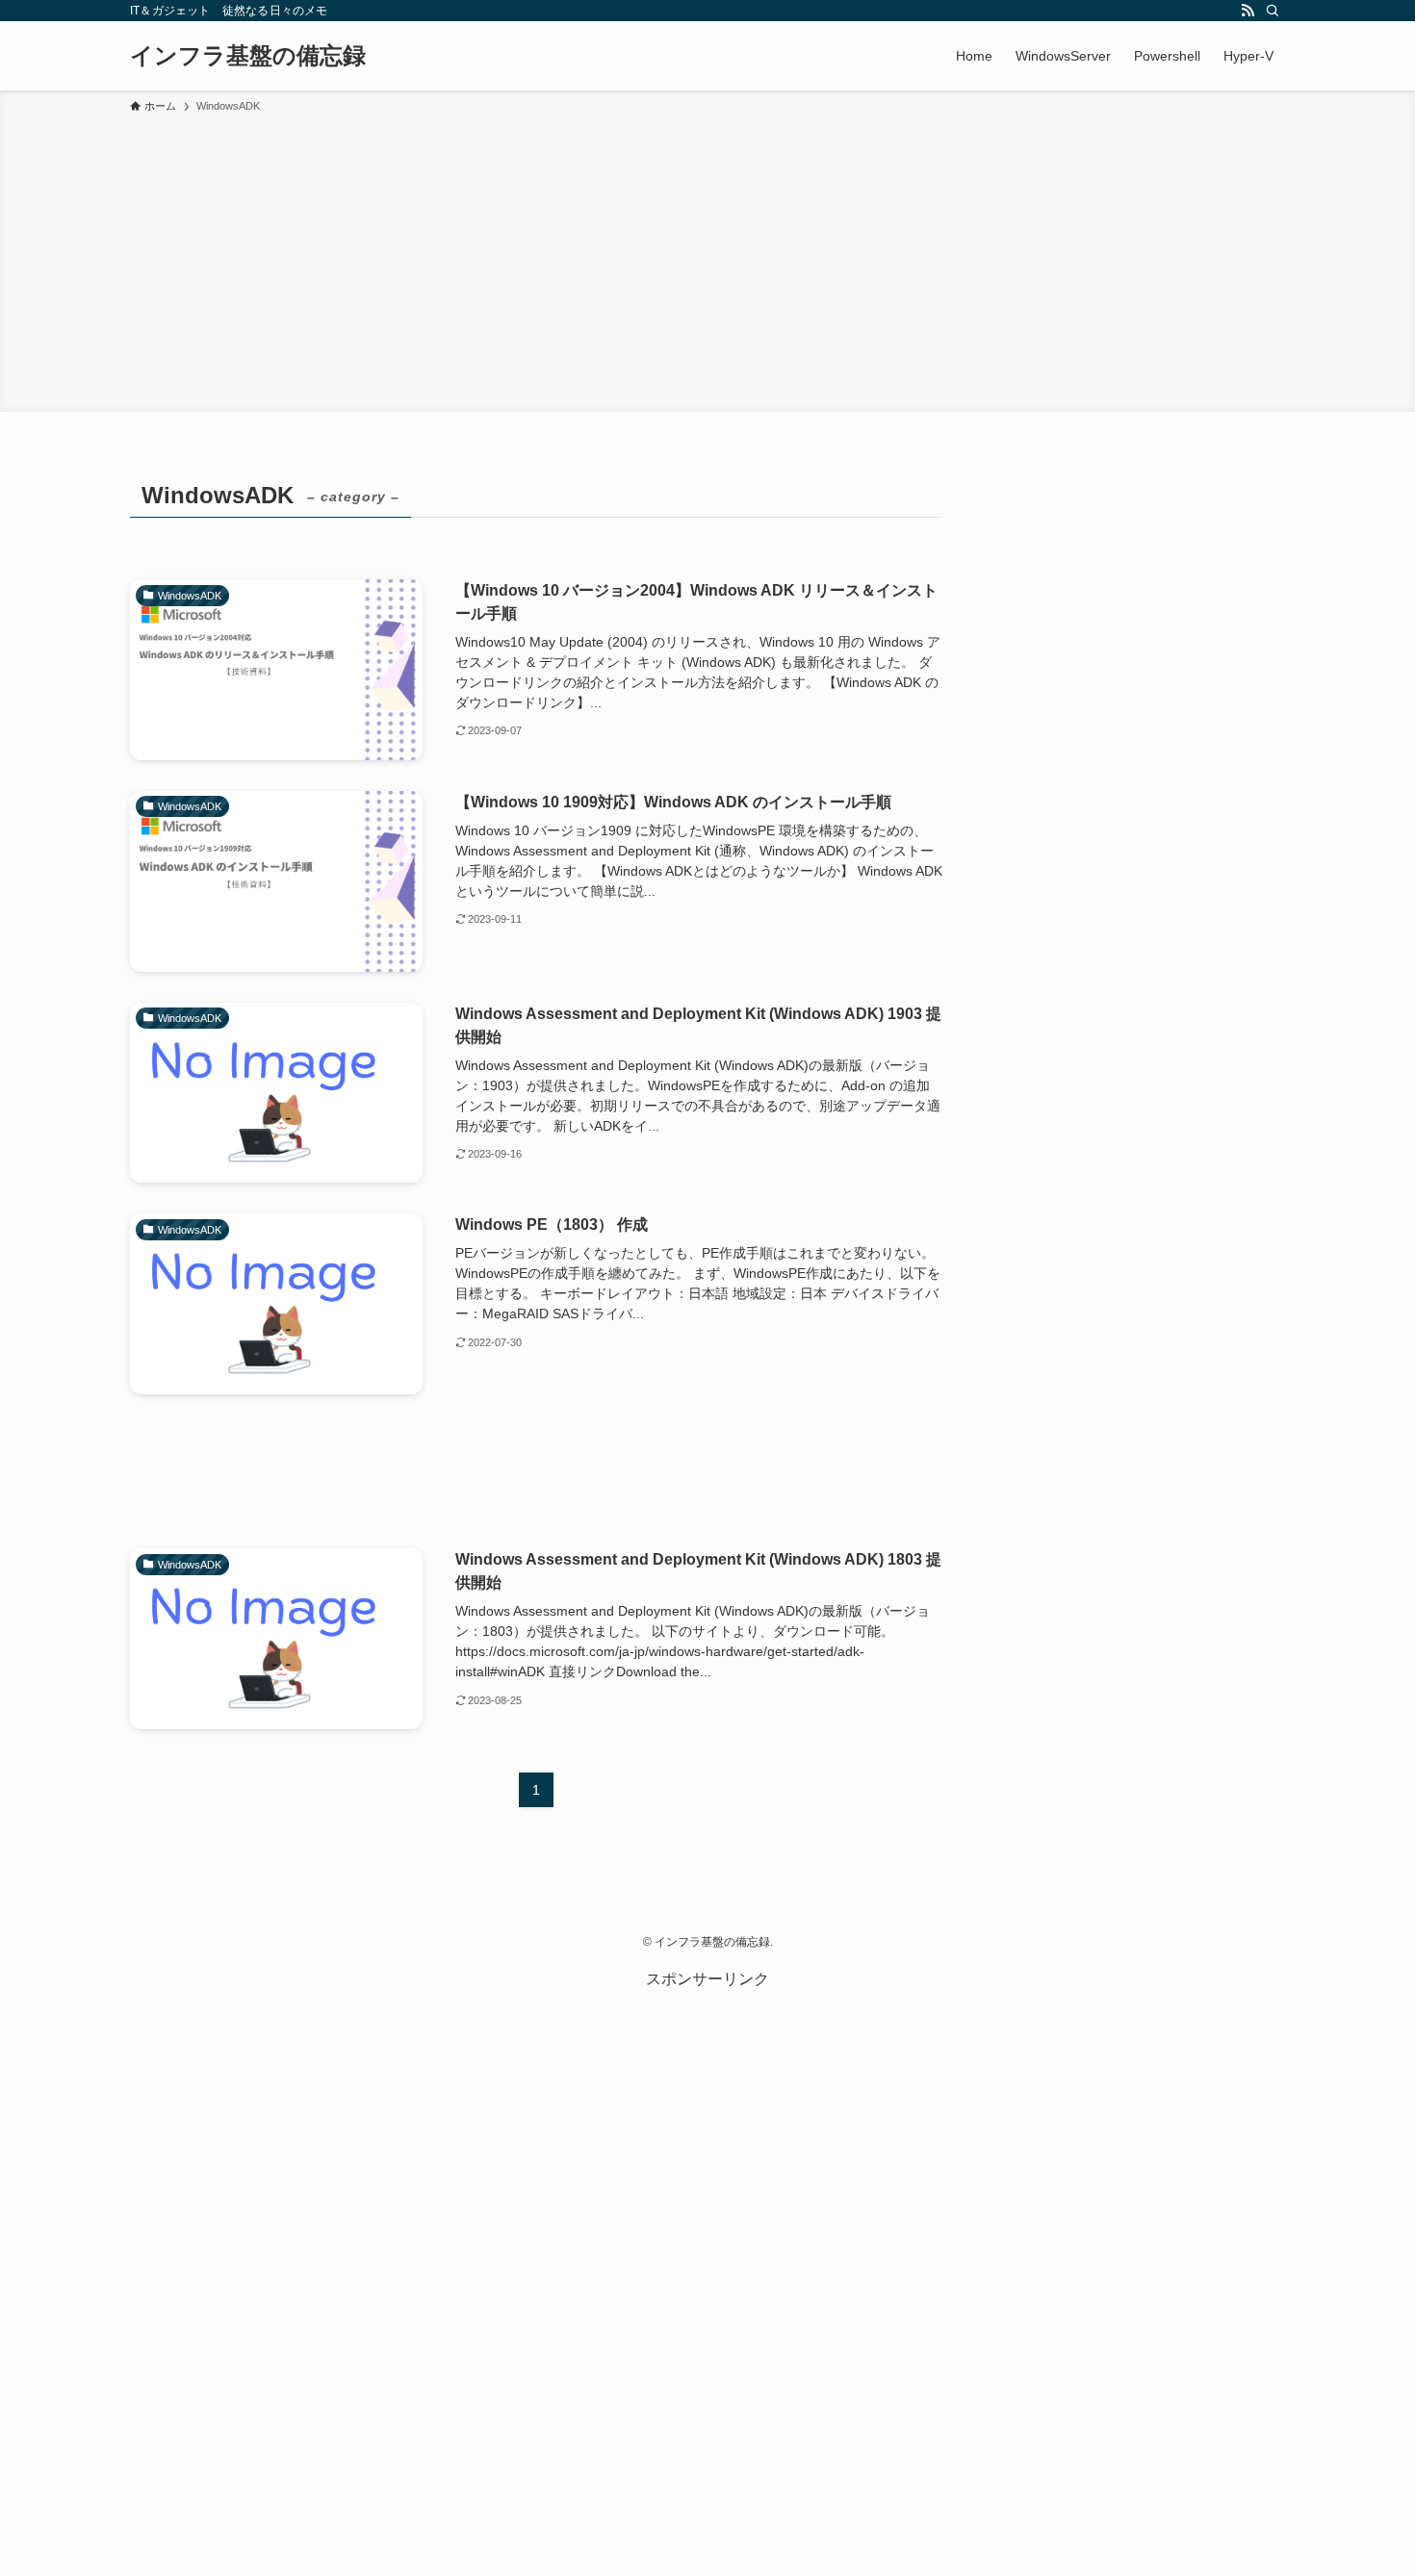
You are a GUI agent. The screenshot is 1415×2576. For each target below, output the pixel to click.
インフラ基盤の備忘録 (248, 56)
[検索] (1273, 11)
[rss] (1248, 11)
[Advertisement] (707, 260)
